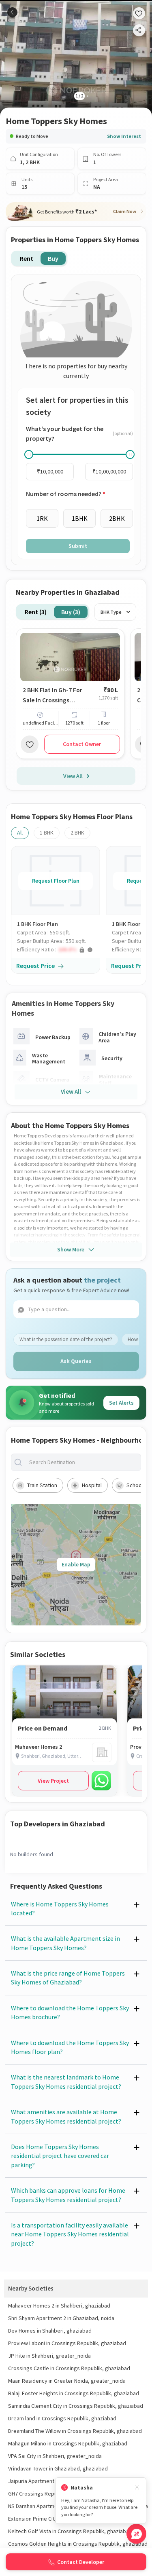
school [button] (135, 1485)
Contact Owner (82, 744)
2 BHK (77, 833)
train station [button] (42, 1485)
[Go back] (12, 12)
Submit (78, 546)
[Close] (137, 2488)
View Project (53, 1781)
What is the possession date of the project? (66, 1339)
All (20, 833)
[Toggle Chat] (136, 2534)
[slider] (29, 454)
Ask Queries (76, 1361)
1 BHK (47, 833)
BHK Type (111, 612)
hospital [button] (92, 1485)
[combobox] (82, 1462)
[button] (58, 950)
